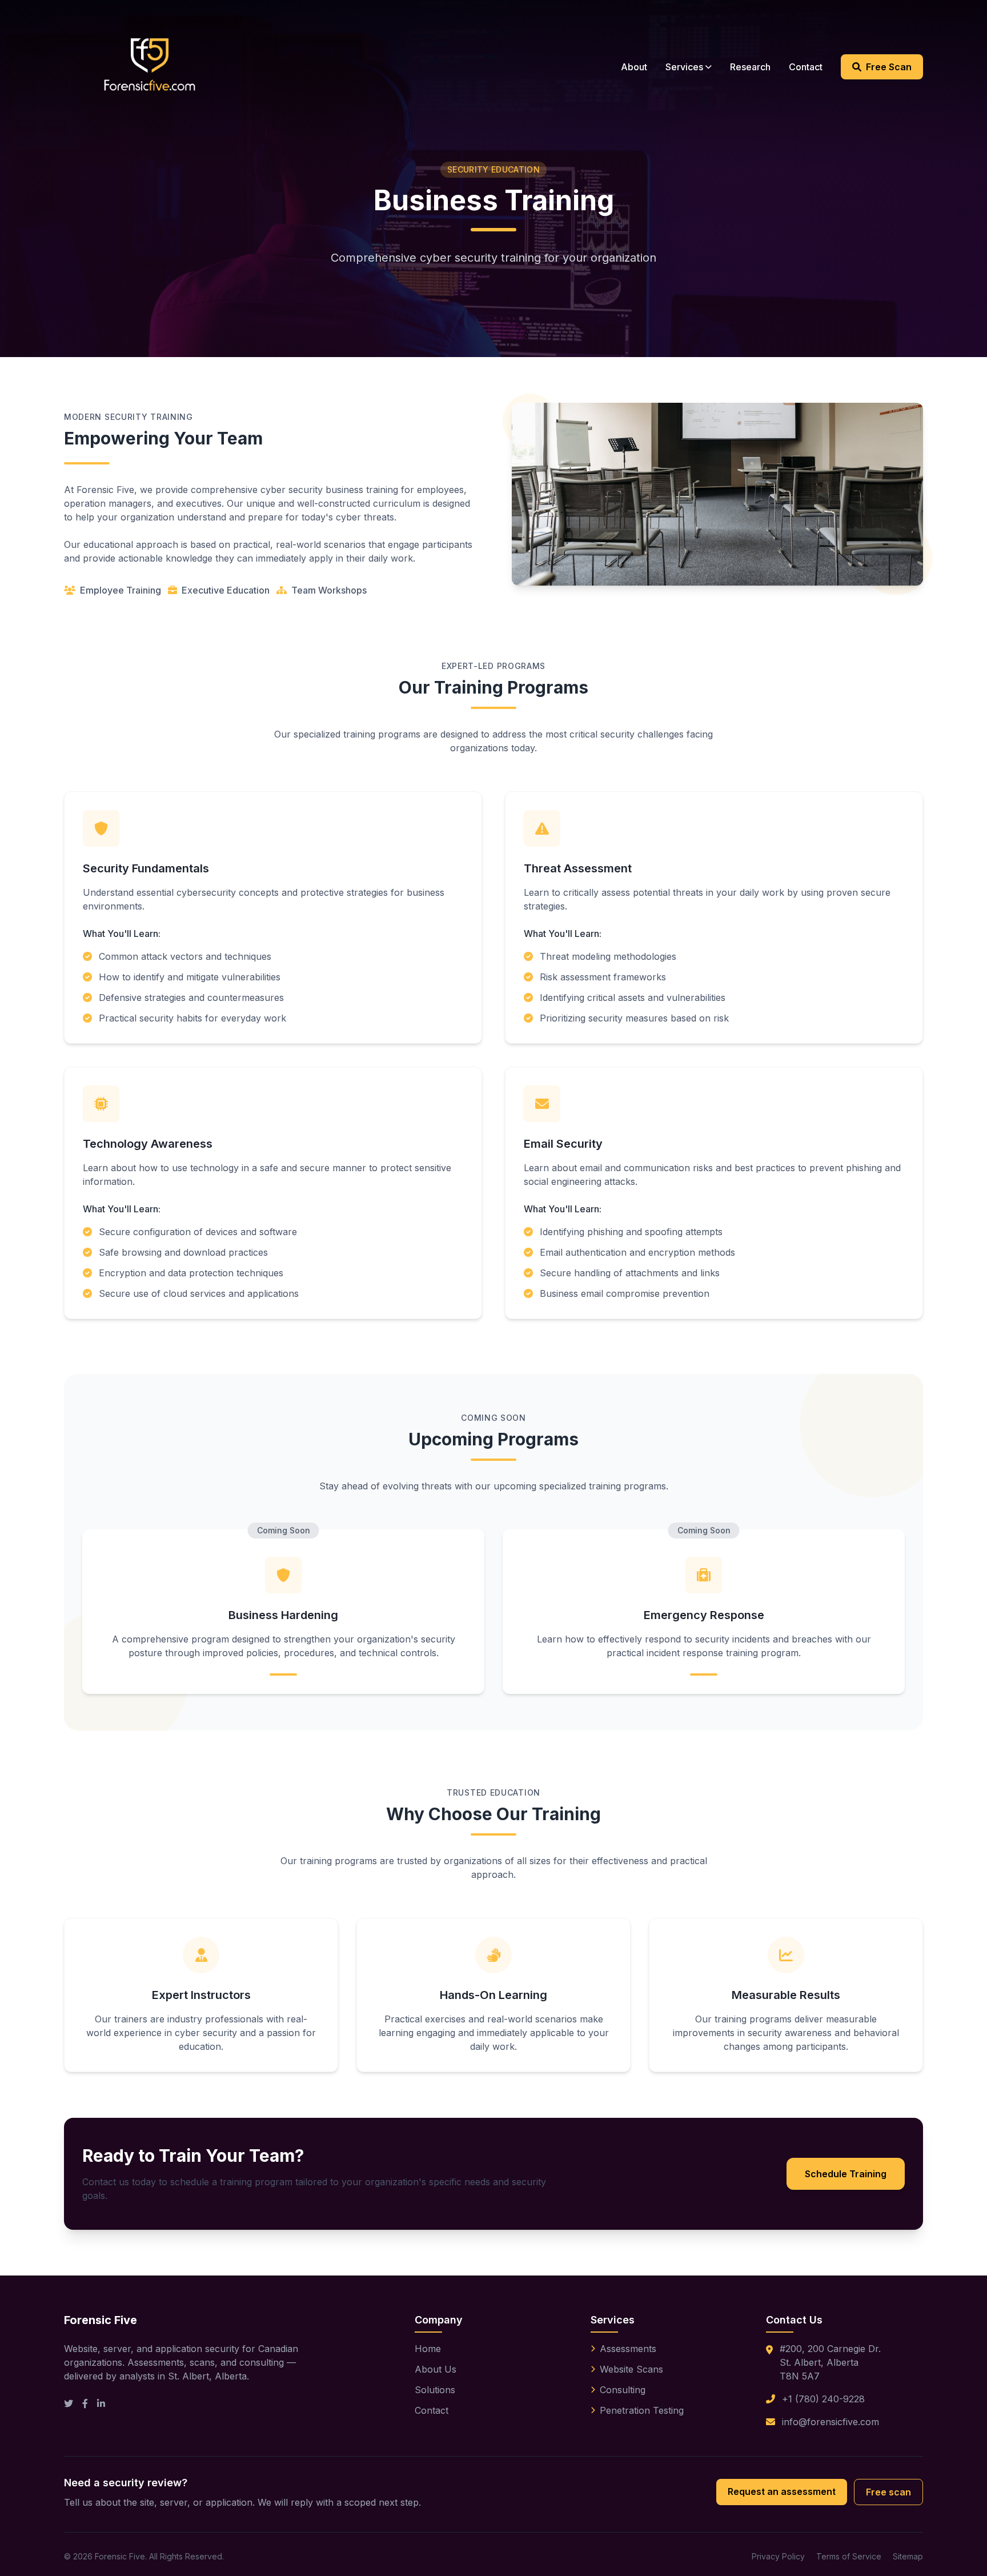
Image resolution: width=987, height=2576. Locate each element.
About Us (436, 2369)
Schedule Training (846, 2174)
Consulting (623, 2390)
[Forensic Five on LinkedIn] (101, 2403)
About (634, 67)
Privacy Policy (778, 2556)
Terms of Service (849, 2556)
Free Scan (889, 67)
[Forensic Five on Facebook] (85, 2403)
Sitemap (908, 2556)
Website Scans (631, 2369)
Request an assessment (782, 2491)
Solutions (435, 2390)
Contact (806, 67)
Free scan (888, 2492)
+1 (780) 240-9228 (823, 2399)
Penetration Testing (642, 2410)
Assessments (628, 2349)
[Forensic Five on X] (69, 2403)
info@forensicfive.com (830, 2422)
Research (750, 67)
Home (428, 2349)
